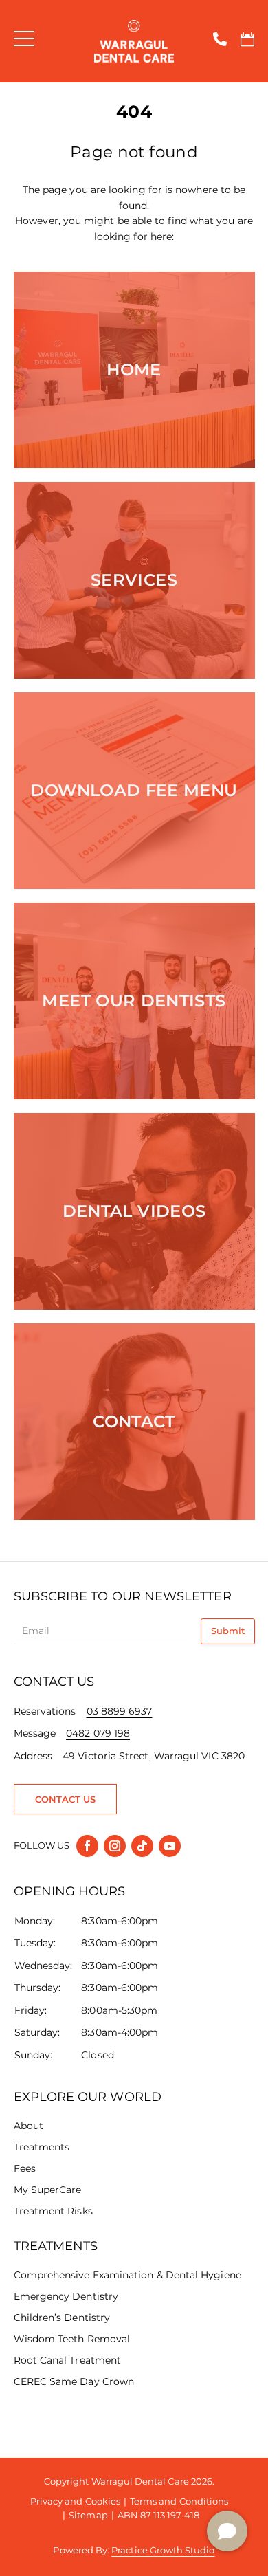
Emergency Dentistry (66, 2296)
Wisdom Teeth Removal (72, 2339)
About (29, 2126)
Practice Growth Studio (163, 2550)
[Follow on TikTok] (142, 1846)
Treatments (42, 2147)
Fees (25, 2168)
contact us (66, 1799)
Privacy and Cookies (75, 2501)
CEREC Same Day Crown (74, 2381)
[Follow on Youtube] (170, 1846)
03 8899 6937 (120, 1711)
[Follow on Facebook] (87, 1846)
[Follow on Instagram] (115, 1846)
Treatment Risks (53, 2211)
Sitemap (88, 2515)
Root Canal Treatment (68, 2360)
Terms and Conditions (179, 2501)
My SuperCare (48, 2190)
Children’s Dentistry (62, 2318)
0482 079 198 (98, 1733)
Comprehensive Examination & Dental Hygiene (127, 2275)
